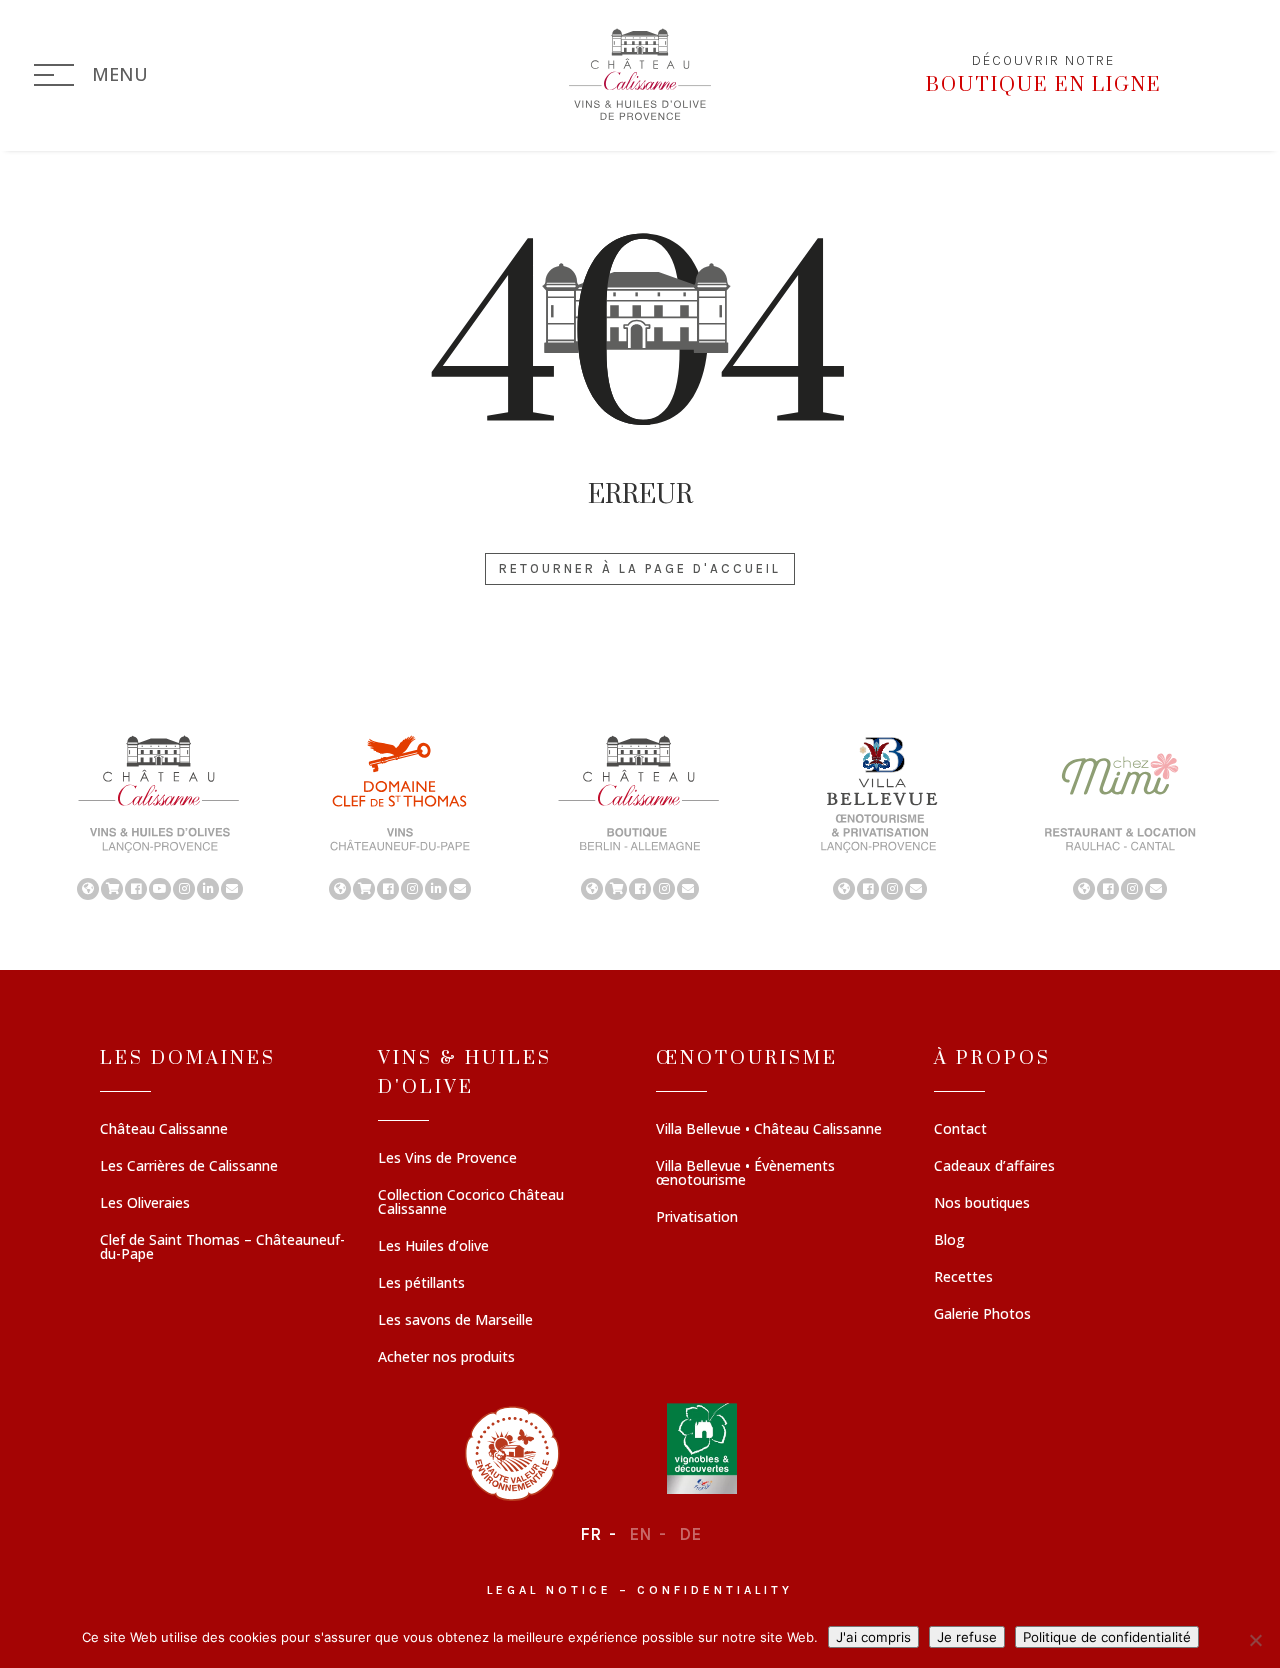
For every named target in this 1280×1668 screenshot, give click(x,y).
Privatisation (697, 1218)
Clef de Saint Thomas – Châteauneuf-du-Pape (222, 1248)
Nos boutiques (982, 1204)
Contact (960, 1130)
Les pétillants (421, 1284)
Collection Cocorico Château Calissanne (471, 1203)
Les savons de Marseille (455, 1321)
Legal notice (549, 1590)
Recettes (963, 1278)
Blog (949, 1241)
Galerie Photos (982, 1315)
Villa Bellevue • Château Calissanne (769, 1130)
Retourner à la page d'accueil (640, 568)
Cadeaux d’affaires (994, 1167)
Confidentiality (715, 1590)
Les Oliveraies (145, 1204)
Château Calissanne (164, 1130)
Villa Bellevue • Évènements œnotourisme (745, 1174)
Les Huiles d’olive (433, 1247)
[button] (160, 816)
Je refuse (967, 1637)
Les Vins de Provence (447, 1159)
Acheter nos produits (446, 1358)
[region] (640, 816)
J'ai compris (873, 1637)
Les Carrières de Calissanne (189, 1167)
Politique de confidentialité (1107, 1637)
